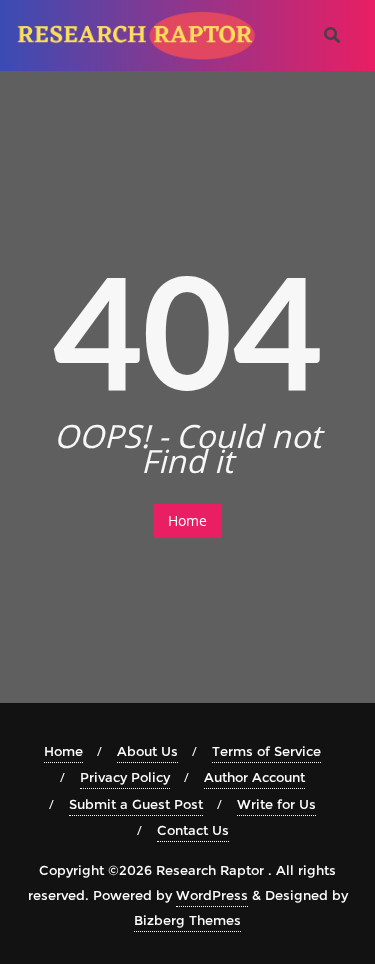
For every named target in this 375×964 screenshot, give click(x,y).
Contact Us (193, 830)
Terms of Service (266, 751)
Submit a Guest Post (136, 804)
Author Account (254, 777)
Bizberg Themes (187, 920)
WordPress (212, 895)
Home (187, 520)
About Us (147, 751)
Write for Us (276, 804)
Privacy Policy (125, 777)
